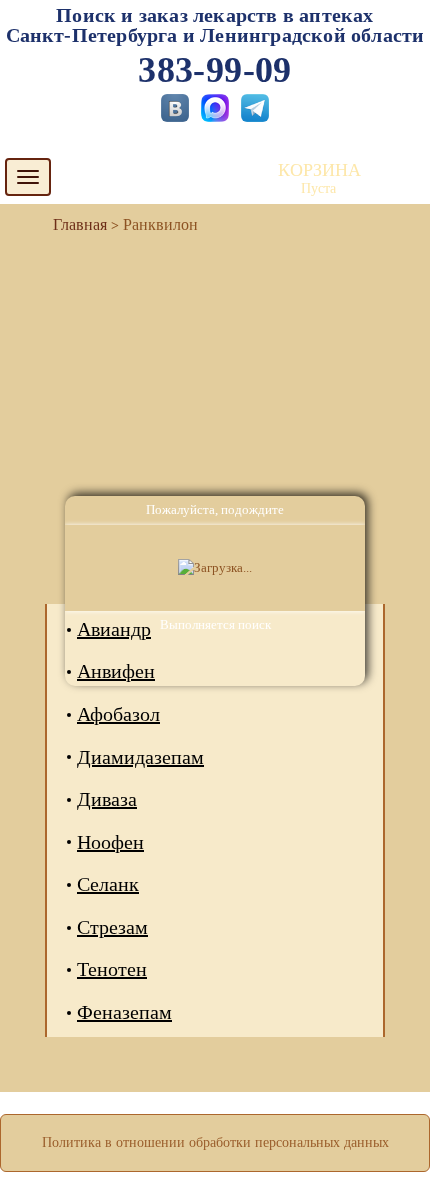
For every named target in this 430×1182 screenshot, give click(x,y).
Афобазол (118, 714)
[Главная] (72, 224)
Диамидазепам (140, 757)
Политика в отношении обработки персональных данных (215, 1142)
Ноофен (110, 842)
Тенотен (112, 969)
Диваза (107, 799)
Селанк (108, 884)
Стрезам (112, 927)
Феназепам (124, 1012)
